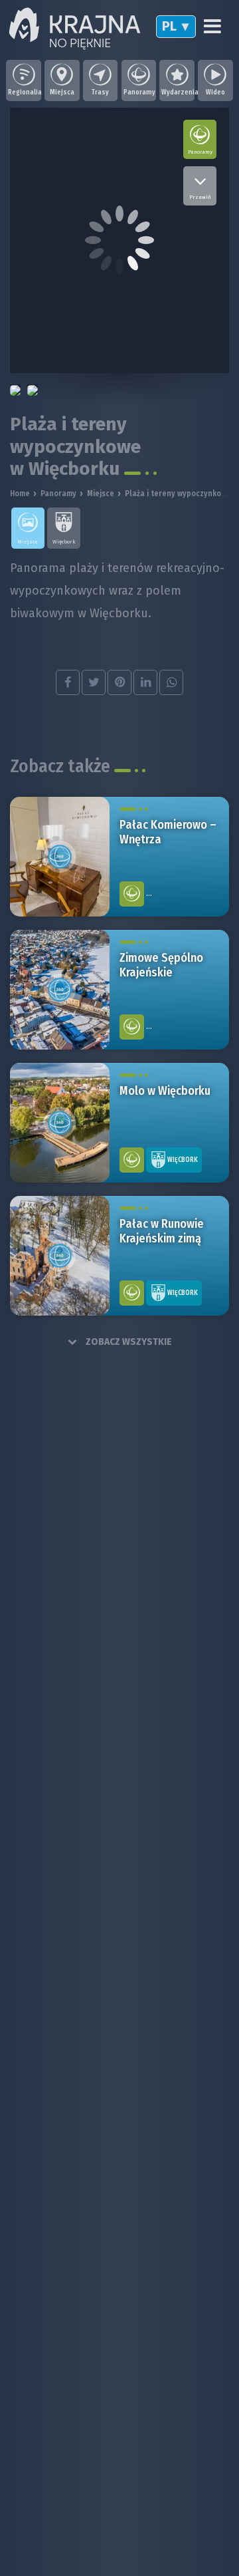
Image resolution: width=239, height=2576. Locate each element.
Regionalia (24, 92)
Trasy (100, 92)
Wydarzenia (177, 92)
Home (20, 494)
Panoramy (139, 92)
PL (169, 26)
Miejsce (101, 494)
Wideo (215, 92)
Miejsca (62, 92)
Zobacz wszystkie (128, 1342)
